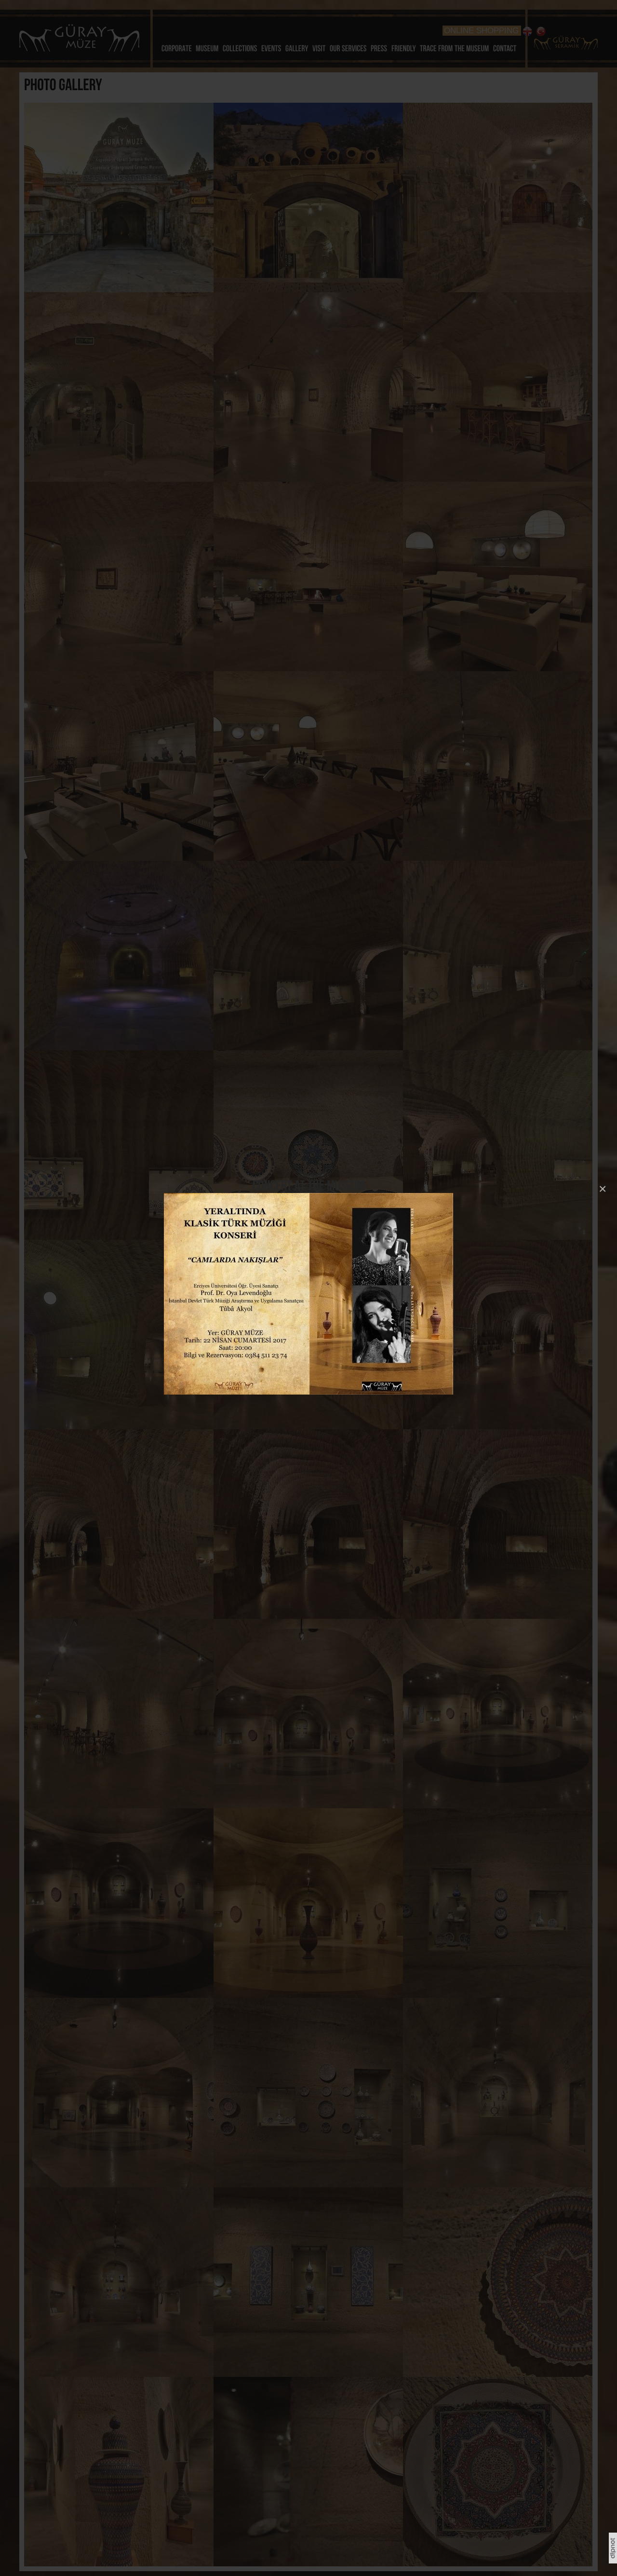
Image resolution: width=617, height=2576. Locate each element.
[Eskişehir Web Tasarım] (613, 2562)
